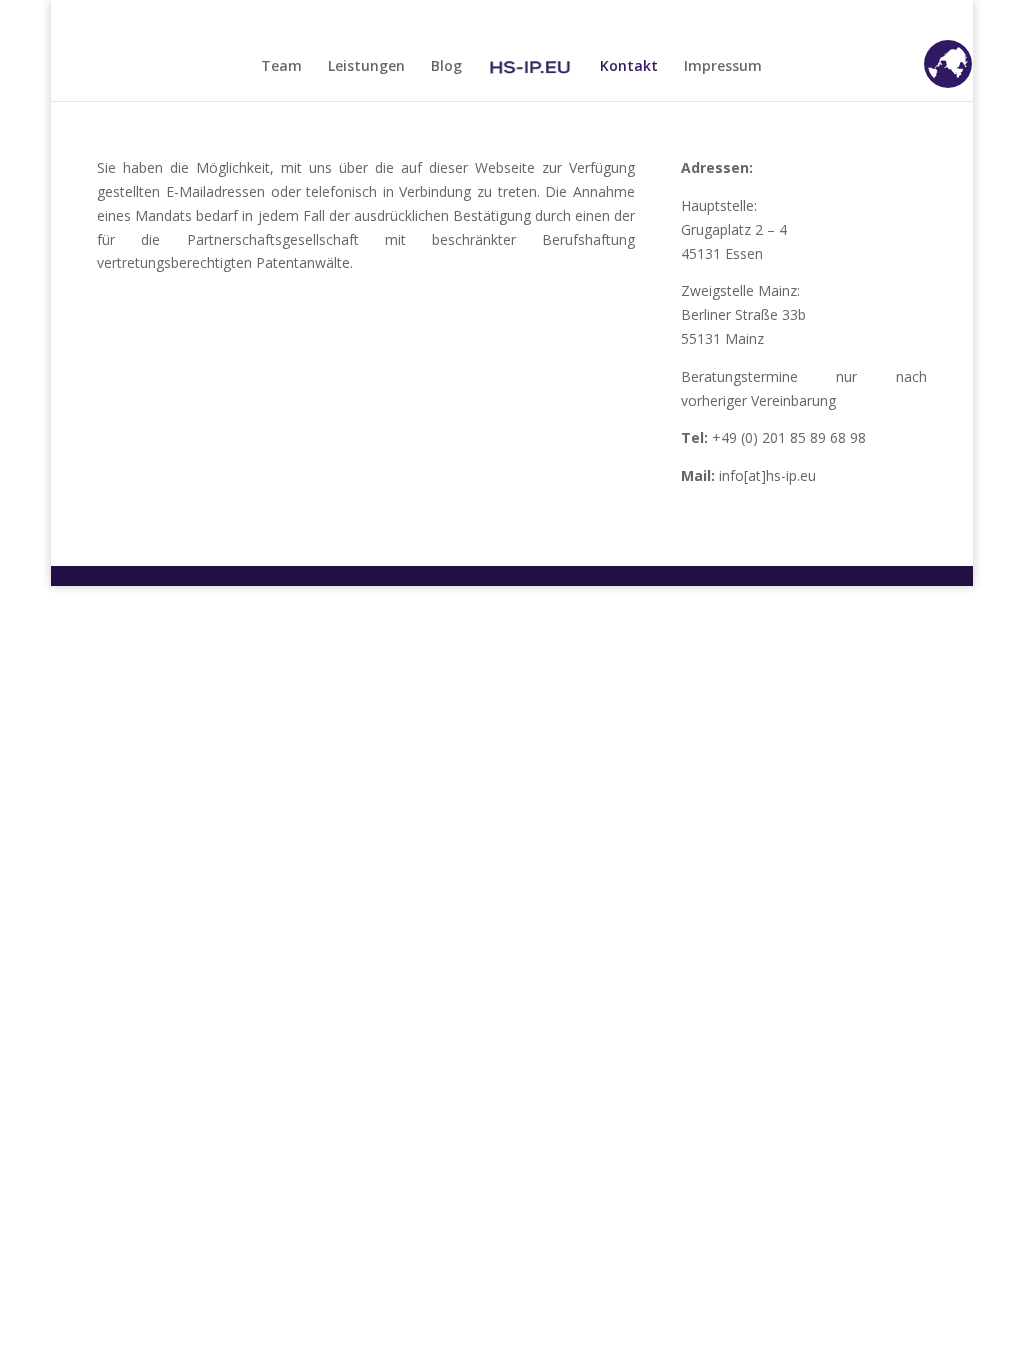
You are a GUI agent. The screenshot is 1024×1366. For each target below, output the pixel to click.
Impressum (723, 67)
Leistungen (366, 67)
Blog (446, 67)
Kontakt (629, 67)
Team (281, 67)
